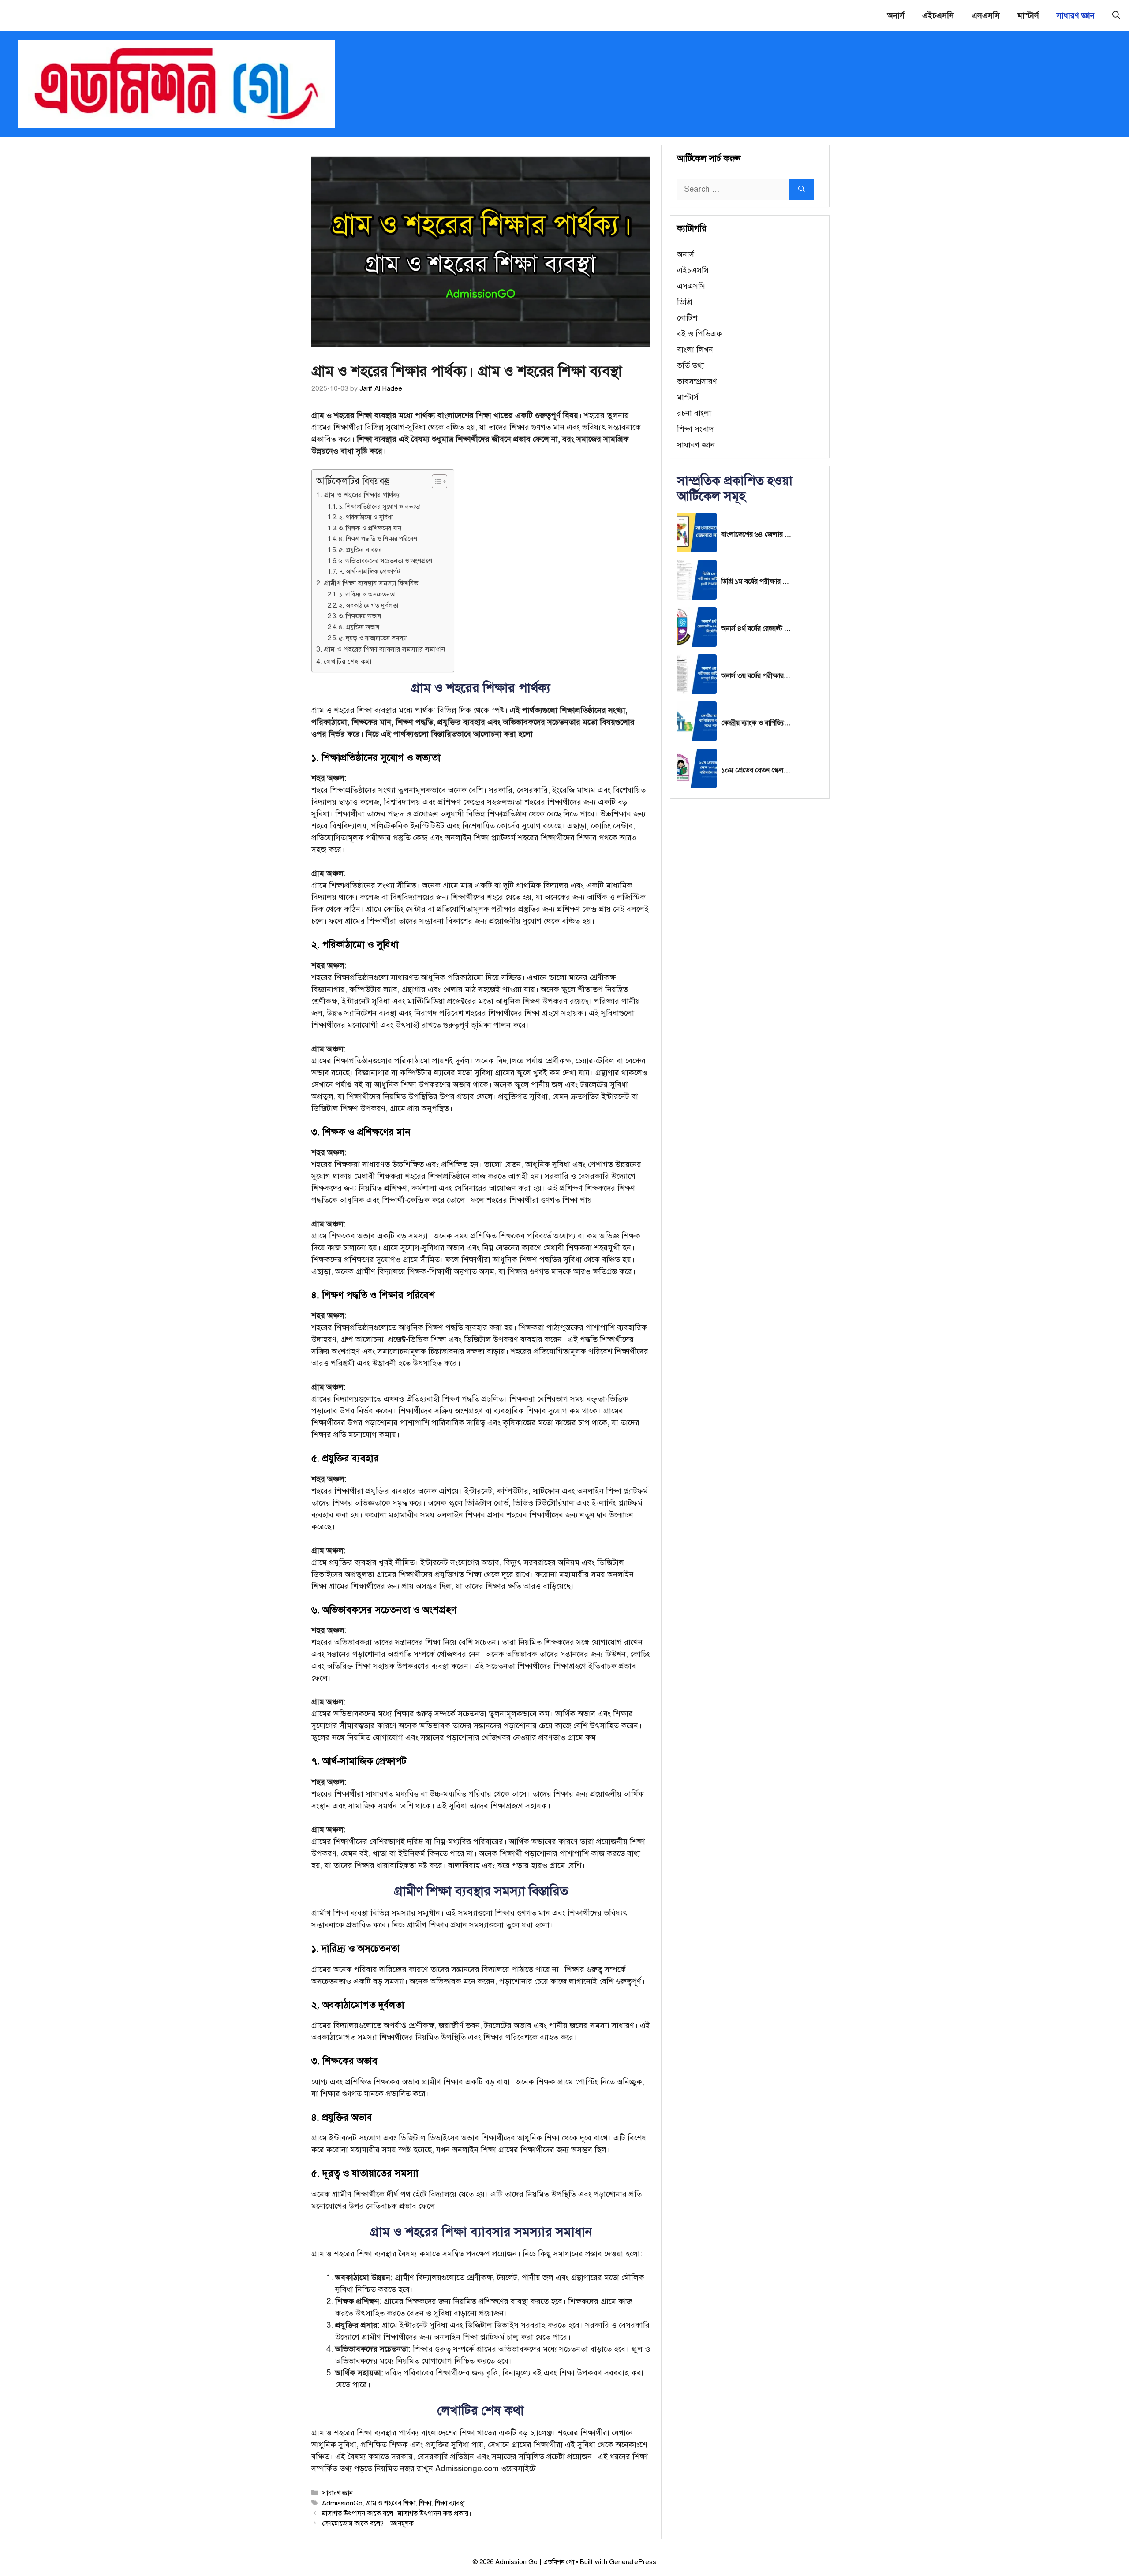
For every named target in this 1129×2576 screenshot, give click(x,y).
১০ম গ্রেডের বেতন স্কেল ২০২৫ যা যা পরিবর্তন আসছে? (756, 770)
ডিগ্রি (685, 302)
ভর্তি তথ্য (691, 365)
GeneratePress (633, 2562)
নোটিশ (687, 318)
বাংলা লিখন (695, 350)
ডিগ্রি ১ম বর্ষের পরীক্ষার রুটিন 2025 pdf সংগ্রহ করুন (756, 582)
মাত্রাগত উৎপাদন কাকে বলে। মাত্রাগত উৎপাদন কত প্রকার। (397, 2513)
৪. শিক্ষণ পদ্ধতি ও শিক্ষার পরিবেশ (378, 539)
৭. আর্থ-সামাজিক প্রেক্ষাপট (369, 571)
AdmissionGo (342, 2503)
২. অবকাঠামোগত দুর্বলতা (368, 605)
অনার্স (896, 15)
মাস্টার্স (1028, 15)
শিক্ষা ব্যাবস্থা (450, 2503)
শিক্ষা (425, 2503)
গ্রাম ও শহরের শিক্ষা (391, 2503)
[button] (1116, 15)
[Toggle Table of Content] (435, 481)
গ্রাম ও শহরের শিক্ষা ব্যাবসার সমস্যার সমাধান (384, 649)
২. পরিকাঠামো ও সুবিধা (366, 517)
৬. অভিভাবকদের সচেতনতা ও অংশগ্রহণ (385, 561)
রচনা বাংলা (694, 413)
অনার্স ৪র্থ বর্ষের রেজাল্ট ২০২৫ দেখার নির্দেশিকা (756, 629)
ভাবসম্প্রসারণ (697, 381)
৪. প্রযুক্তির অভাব (359, 627)
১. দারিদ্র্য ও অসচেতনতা (367, 594)
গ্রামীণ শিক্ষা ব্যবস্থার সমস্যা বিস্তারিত (371, 583)
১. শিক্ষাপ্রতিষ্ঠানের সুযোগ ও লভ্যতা (380, 507)
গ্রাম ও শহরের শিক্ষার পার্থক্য (362, 495)
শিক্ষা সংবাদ (695, 429)
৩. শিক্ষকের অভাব (360, 616)
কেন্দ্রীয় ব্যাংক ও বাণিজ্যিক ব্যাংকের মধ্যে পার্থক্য (756, 723)
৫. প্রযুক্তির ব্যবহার (360, 550)
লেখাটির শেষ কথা (348, 662)
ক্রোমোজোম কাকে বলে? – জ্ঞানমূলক (368, 2523)
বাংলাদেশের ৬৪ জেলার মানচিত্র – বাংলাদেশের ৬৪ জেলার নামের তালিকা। (756, 534)
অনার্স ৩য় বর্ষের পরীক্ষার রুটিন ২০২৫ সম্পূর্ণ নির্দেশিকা (756, 676)
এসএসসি (986, 15)
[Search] (802, 189)
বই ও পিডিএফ (699, 334)
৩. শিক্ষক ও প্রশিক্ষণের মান (370, 528)
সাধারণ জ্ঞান (1076, 15)
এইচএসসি (938, 15)
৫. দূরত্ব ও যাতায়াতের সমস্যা (373, 638)
